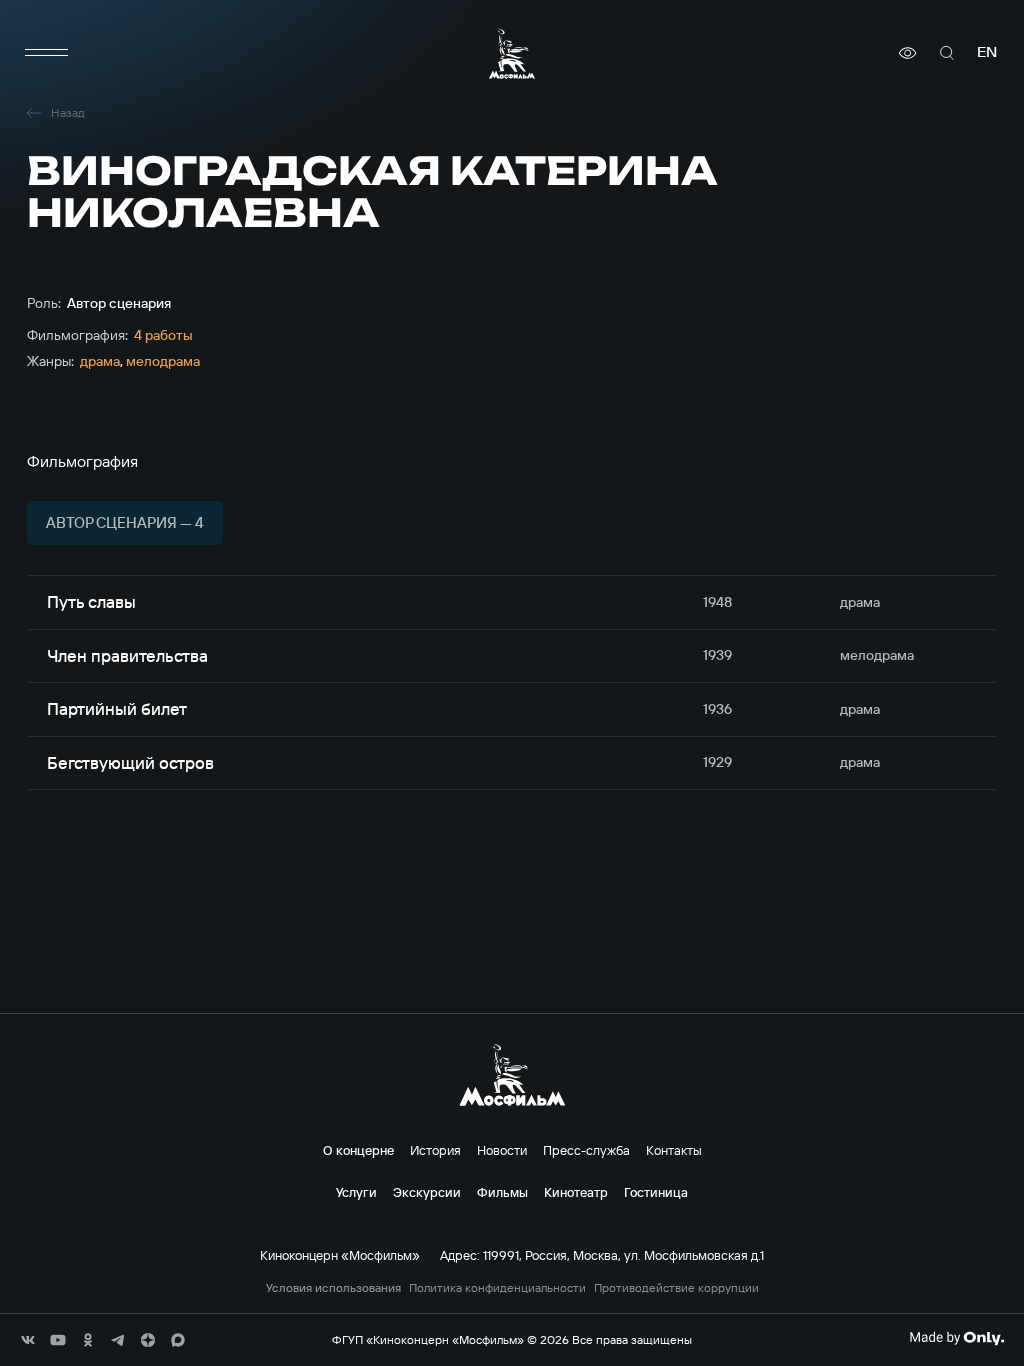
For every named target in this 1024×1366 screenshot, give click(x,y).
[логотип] (512, 53)
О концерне (358, 1150)
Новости (502, 1150)
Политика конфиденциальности (497, 1288)
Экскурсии (427, 1192)
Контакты (674, 1150)
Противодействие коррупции (676, 1288)
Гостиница (656, 1192)
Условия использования (333, 1288)
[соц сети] (28, 1340)
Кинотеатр (576, 1192)
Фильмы (502, 1192)
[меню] (47, 53)
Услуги (356, 1192)
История (435, 1150)
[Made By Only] (956, 1338)
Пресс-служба (586, 1150)
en (987, 52)
